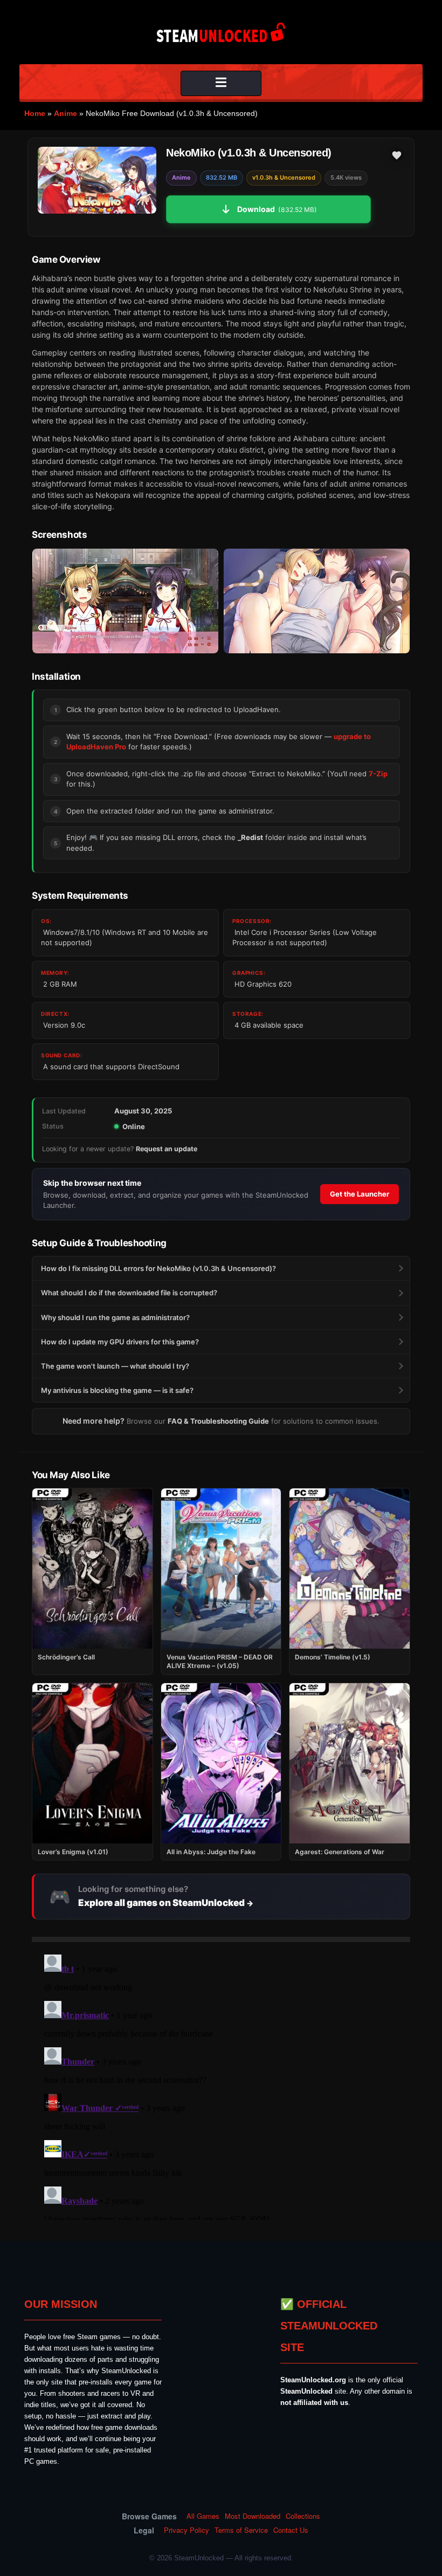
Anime (65, 113)
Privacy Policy (187, 2530)
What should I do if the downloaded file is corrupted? (129, 1293)
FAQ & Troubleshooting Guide (218, 1421)
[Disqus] (221, 2085)
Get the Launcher (360, 1194)
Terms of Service (241, 2530)
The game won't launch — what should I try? (115, 1366)
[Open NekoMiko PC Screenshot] (125, 601)
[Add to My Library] (397, 155)
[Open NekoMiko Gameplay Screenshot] (317, 601)
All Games (203, 2516)
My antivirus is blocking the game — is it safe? (117, 1390)
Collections (303, 2516)
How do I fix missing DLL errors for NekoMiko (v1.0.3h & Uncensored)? (158, 1268)
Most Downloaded (253, 2516)
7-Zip (378, 774)
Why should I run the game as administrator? (115, 1317)
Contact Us (291, 2530)
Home (35, 113)
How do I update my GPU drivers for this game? (120, 1342)
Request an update (167, 1149)
